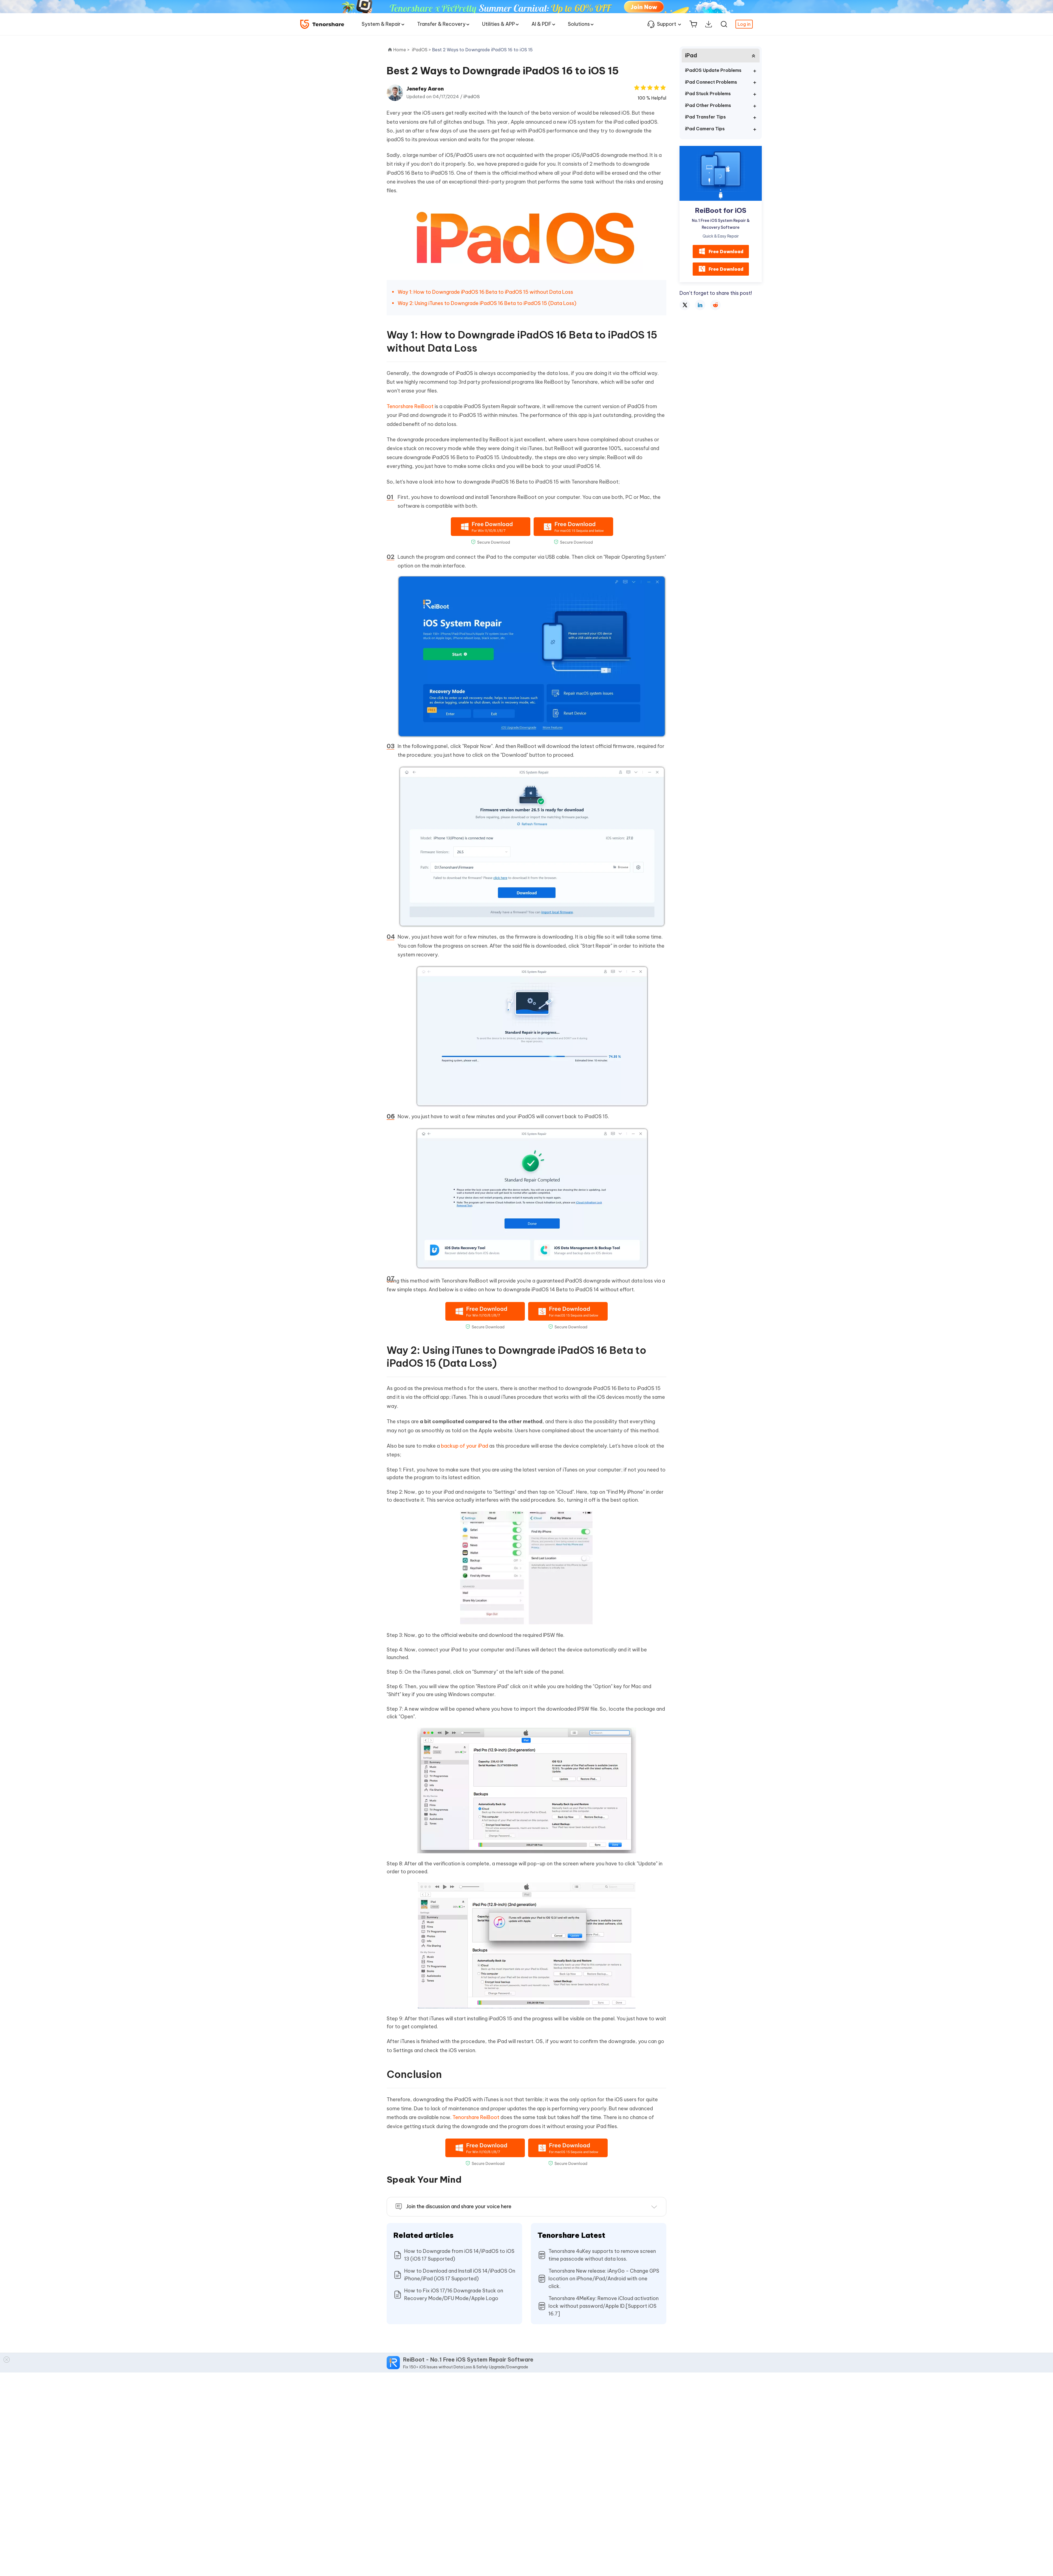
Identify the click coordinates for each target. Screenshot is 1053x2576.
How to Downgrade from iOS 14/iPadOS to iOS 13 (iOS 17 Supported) (459, 2255)
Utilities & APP (499, 24)
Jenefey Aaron (425, 89)
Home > (401, 50)
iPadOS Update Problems (713, 70)
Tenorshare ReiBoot (410, 406)
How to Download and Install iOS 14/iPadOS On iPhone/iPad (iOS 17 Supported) (460, 2275)
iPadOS (472, 97)
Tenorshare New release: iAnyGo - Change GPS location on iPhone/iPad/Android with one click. (604, 2279)
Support (667, 24)
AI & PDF (541, 24)
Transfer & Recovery (441, 24)
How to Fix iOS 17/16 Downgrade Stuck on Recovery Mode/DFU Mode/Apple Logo (454, 2294)
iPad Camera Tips (705, 129)
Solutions (579, 24)
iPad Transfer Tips (705, 117)
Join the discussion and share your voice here (459, 2206)
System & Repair (381, 24)
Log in (744, 24)
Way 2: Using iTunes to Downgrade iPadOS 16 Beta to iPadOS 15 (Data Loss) (487, 303)
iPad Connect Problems (711, 82)
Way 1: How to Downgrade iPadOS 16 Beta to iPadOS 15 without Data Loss (485, 292)
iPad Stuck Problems (708, 94)
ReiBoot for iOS (721, 210)
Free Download (726, 251)
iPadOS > (422, 50)
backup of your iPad (465, 1446)
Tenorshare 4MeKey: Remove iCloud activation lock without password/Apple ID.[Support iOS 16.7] (604, 2306)
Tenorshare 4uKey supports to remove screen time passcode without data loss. (602, 2255)
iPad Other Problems (708, 105)
